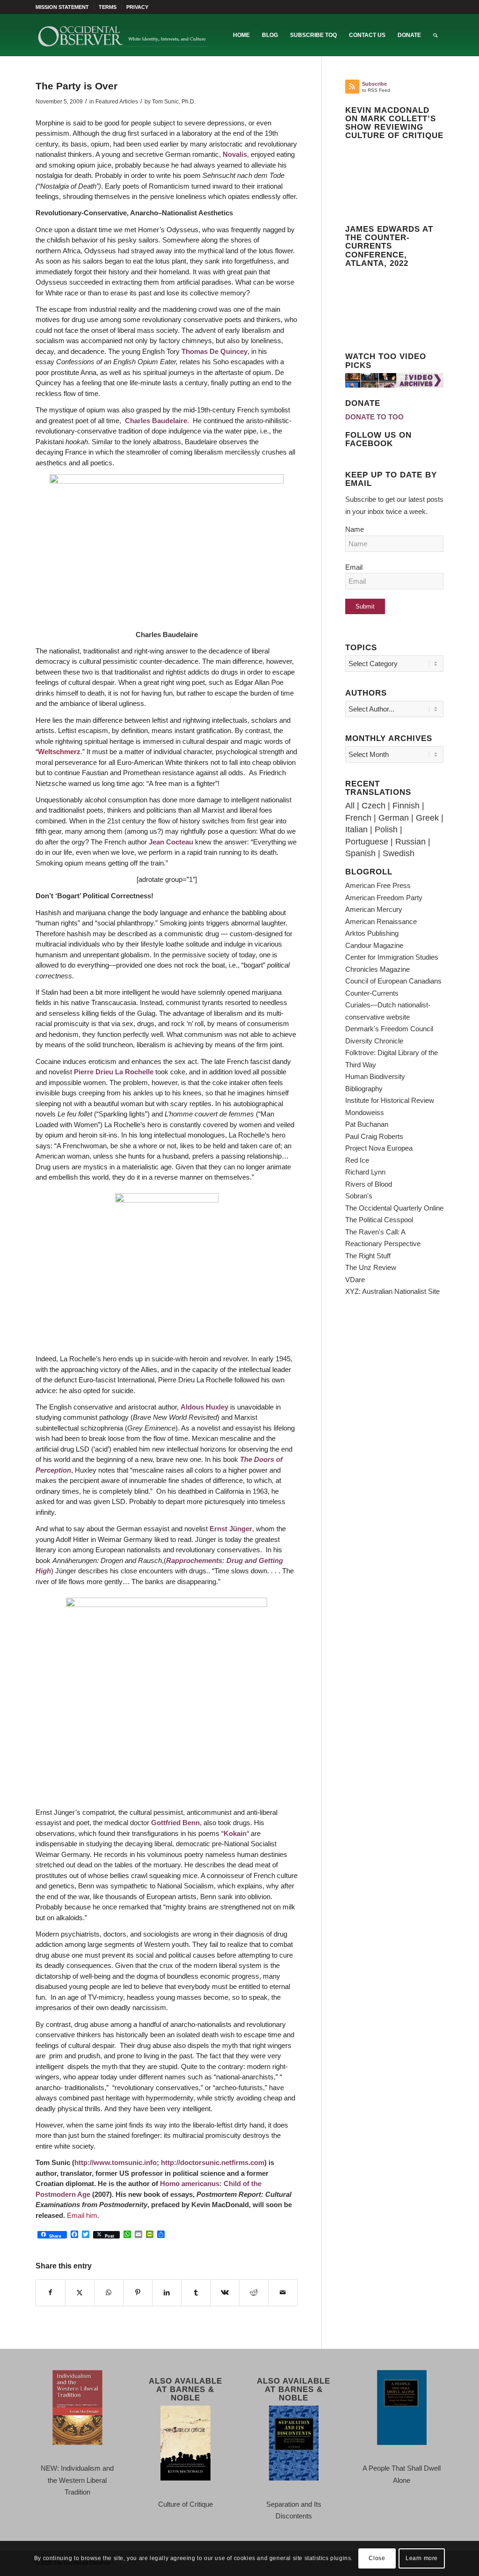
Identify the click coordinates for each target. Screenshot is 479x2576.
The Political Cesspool (379, 1220)
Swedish (399, 853)
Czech (374, 806)
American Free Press (378, 885)
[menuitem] (65, 7)
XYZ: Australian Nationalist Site (392, 1291)
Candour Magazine (374, 945)
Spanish (360, 853)
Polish (386, 829)
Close (377, 2558)
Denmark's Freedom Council (389, 1029)
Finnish (406, 806)
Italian (356, 829)
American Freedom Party (384, 898)
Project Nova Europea (379, 1148)
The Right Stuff (368, 1256)
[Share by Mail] (283, 2293)
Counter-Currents (372, 993)
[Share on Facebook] (51, 2293)
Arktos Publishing (372, 933)
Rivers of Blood (369, 1184)
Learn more (422, 2558)
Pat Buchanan (367, 1124)
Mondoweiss (365, 1112)
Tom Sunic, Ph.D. (174, 102)
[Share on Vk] (225, 2293)
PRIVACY (137, 7)
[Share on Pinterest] (138, 2293)
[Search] (435, 35)
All (350, 806)
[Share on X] (80, 2293)
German (394, 818)
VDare (355, 1280)
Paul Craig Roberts (374, 1136)
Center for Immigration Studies (392, 957)
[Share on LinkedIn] (167, 2293)
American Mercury (374, 909)
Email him (82, 2215)
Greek (427, 818)
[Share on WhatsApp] (109, 2293)
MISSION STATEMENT (62, 7)
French (358, 818)
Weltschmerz (59, 752)
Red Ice (357, 1160)
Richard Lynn (365, 1172)
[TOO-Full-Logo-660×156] (123, 35)
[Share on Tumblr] (196, 2293)
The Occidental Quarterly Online (394, 1208)
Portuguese (367, 842)
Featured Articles (117, 102)
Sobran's (359, 1196)
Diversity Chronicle (374, 1041)
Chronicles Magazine (377, 969)
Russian (410, 842)
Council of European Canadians (393, 981)
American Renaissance (381, 921)
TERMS (108, 7)
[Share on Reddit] (254, 2293)
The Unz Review (371, 1267)
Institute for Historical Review (390, 1100)
